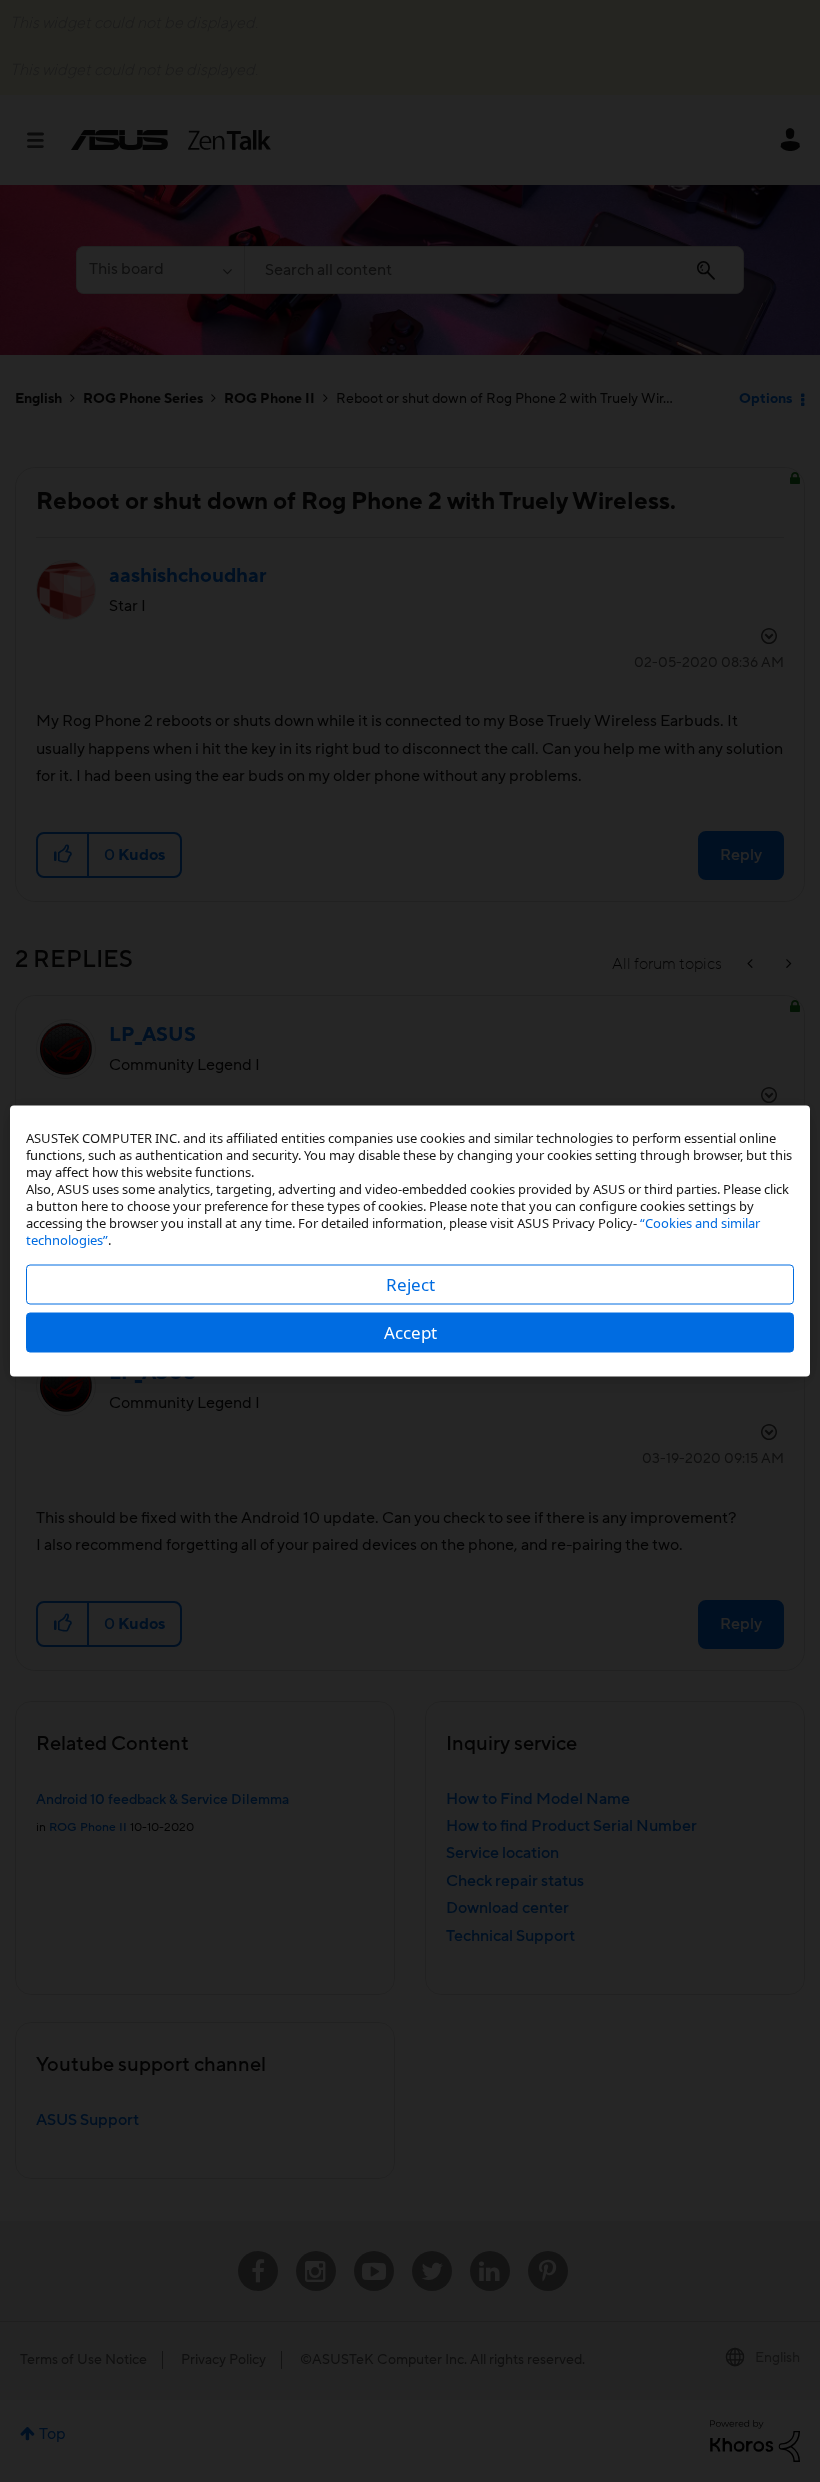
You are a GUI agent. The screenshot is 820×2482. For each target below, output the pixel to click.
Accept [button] (410, 1332)
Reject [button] (410, 1284)
